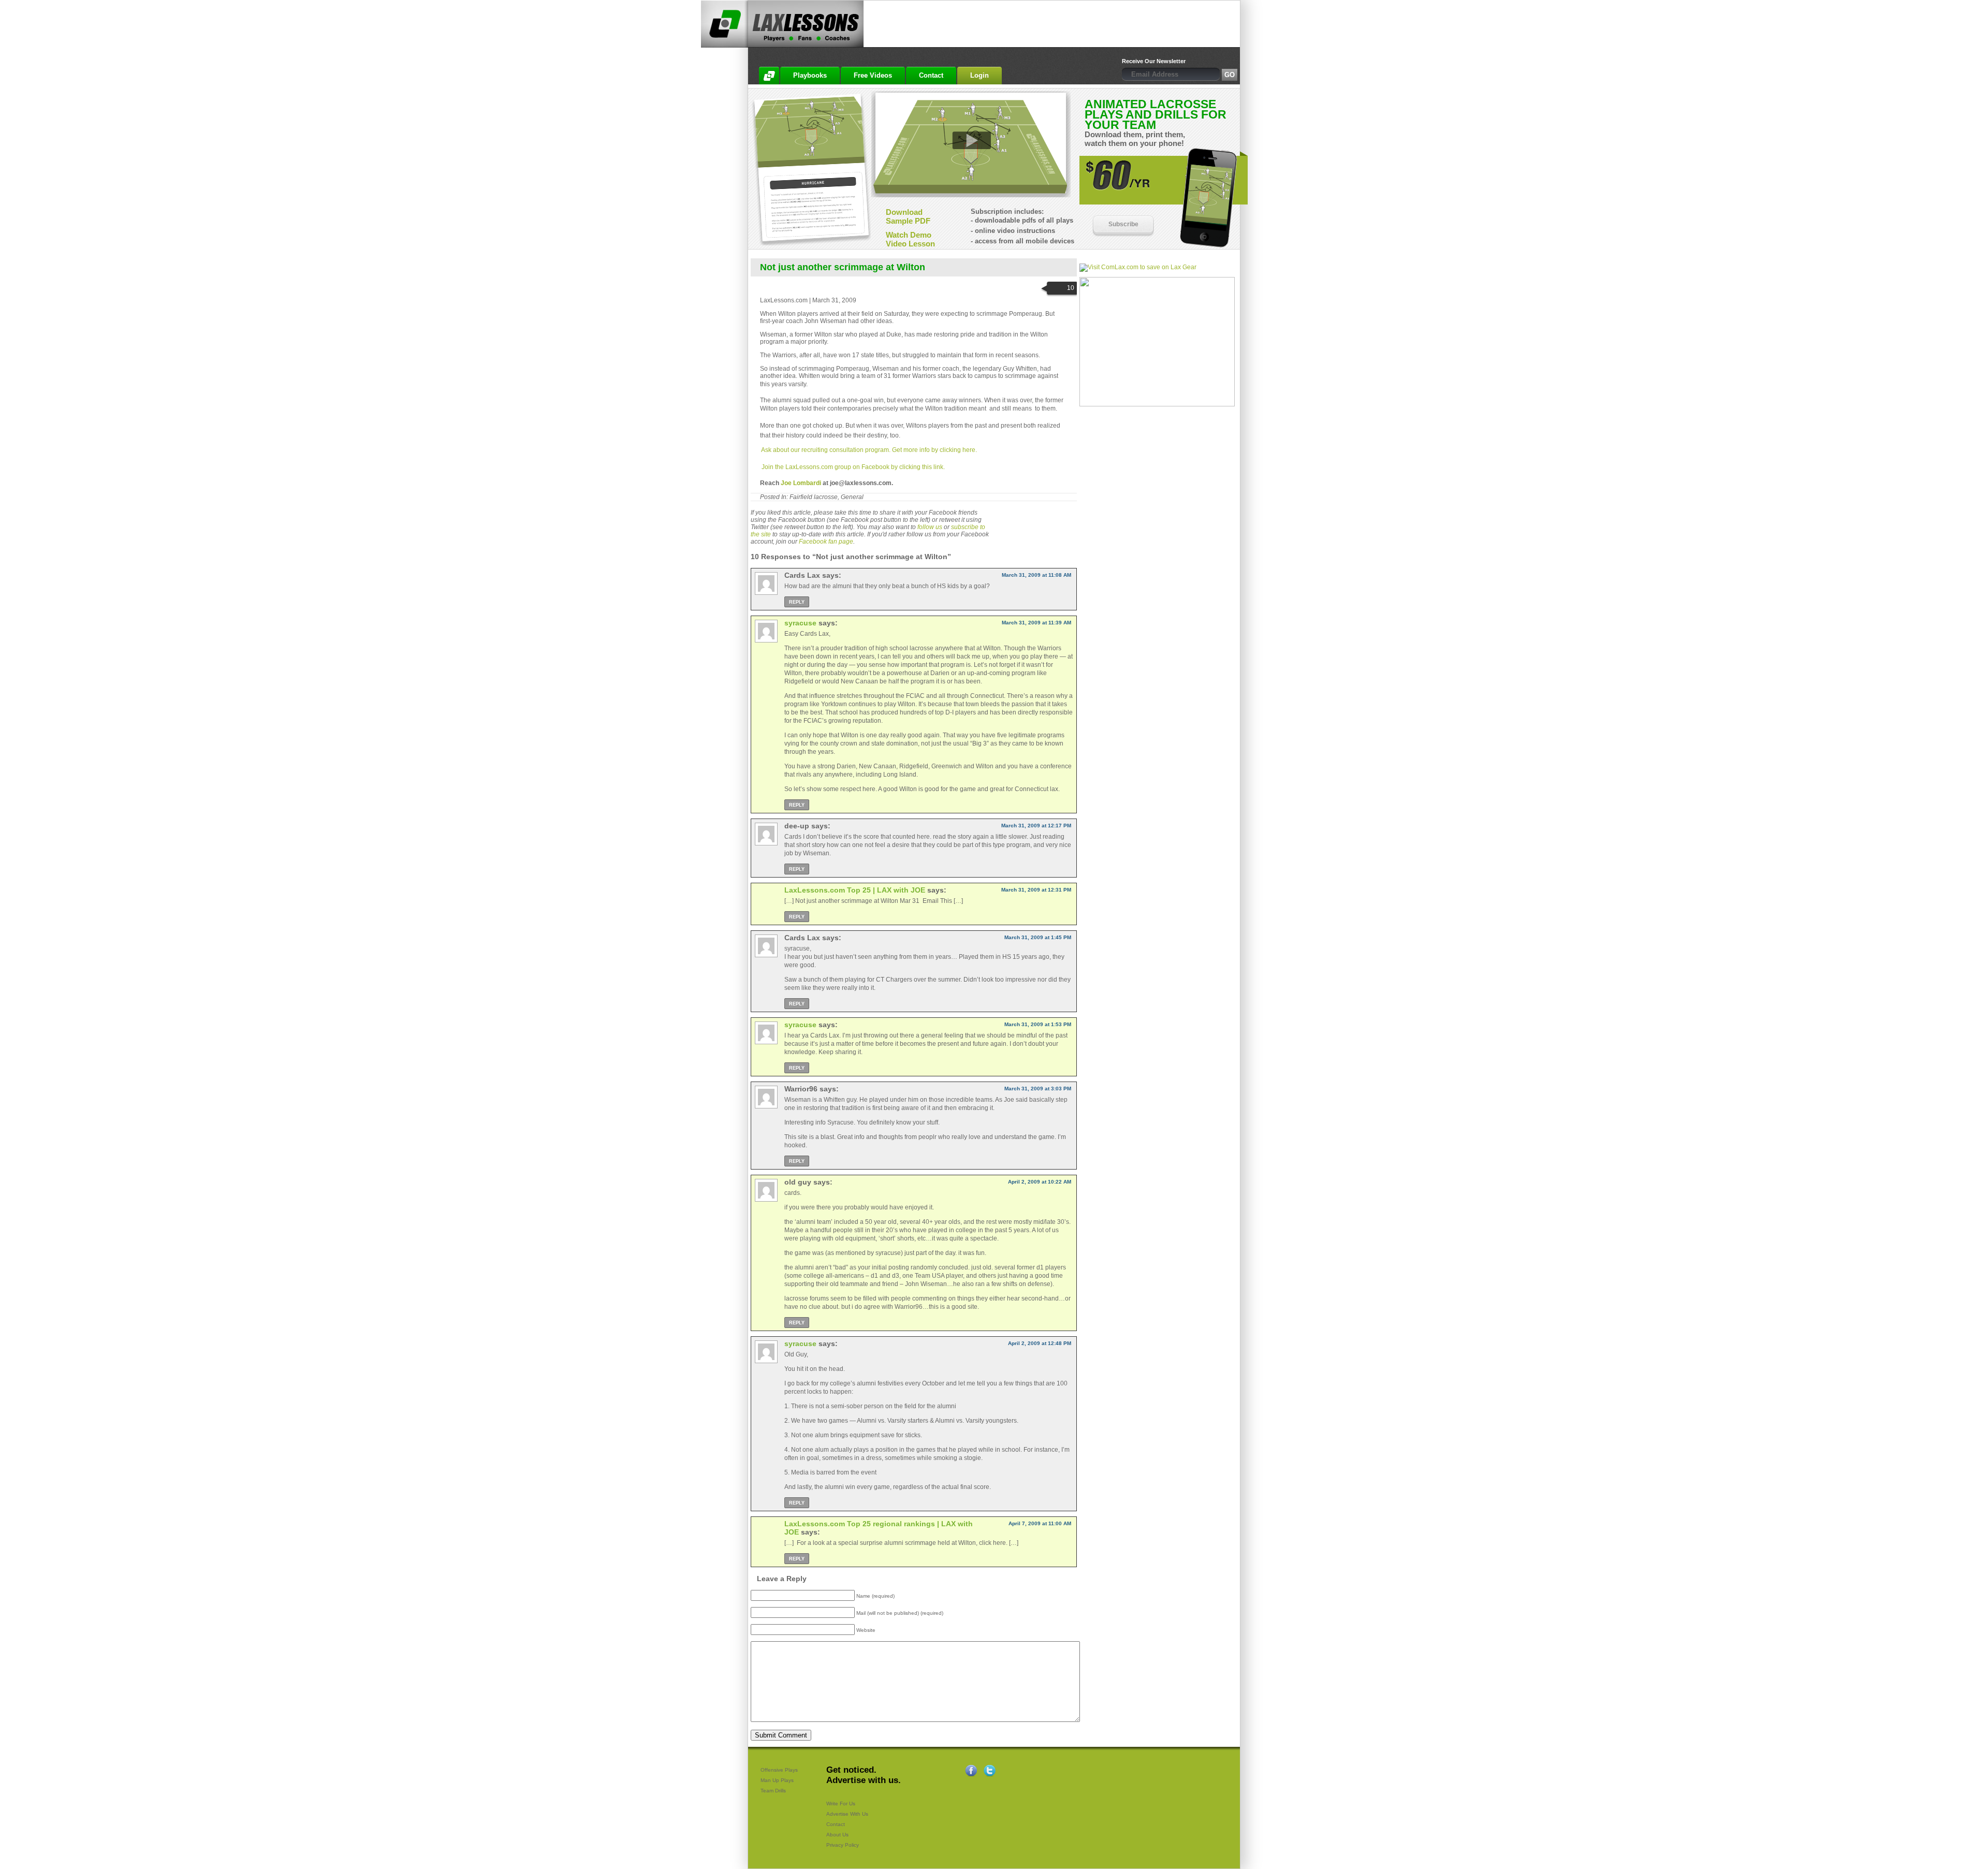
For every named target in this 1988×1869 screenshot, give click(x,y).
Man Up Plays (777, 1780)
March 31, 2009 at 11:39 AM (1036, 623)
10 (1071, 288)
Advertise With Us (847, 1814)
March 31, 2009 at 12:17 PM (1036, 826)
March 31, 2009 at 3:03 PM (1038, 1089)
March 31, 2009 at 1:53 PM (1038, 1024)
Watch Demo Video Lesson (910, 239)
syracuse (800, 623)
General (852, 497)
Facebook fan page (826, 542)
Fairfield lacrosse (814, 497)
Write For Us (841, 1804)
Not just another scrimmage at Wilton (843, 267)
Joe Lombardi (801, 483)
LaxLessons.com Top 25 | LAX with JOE (855, 890)
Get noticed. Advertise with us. (864, 1775)
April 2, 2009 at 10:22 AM (1040, 1182)
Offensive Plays (779, 1770)
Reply (797, 602)
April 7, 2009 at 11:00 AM (1040, 1523)
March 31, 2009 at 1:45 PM (1038, 937)
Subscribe (1123, 224)
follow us (930, 527)
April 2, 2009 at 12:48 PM (1040, 1343)
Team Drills (773, 1791)
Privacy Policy (843, 1845)
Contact (836, 1824)
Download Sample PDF (908, 216)
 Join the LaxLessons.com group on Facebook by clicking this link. (852, 467)
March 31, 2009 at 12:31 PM (1036, 890)
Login (980, 75)
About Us (837, 1835)
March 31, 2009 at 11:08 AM (1036, 575)
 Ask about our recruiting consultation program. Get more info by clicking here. (868, 450)
